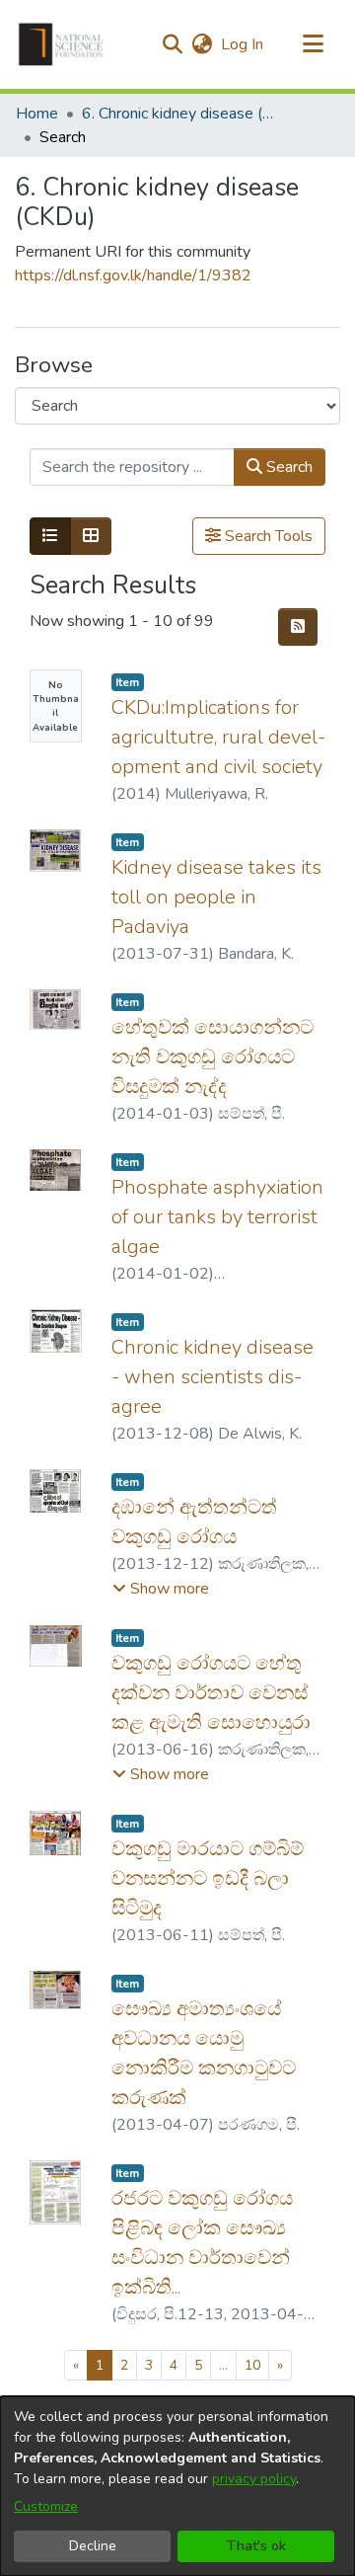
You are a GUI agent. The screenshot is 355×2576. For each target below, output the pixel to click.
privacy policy (254, 2479)
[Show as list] (50, 536)
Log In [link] (243, 44)
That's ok (256, 2546)
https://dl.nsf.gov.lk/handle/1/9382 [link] (133, 275)
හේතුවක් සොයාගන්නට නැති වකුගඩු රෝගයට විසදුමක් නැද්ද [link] (213, 1057)
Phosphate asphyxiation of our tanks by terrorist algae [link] (217, 1217)
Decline (93, 2546)
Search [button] (287, 467)
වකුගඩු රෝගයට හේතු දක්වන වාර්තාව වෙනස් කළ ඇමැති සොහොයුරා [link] (211, 1693)
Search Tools (267, 536)
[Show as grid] (91, 536)
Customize (46, 2506)
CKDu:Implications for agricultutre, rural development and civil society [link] (218, 737)
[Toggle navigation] (313, 44)
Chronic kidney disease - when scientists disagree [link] (213, 1377)
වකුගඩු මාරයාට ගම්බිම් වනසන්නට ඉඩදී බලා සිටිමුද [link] (208, 1878)
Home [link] (37, 114)
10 (252, 2365)
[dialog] (177, 2486)
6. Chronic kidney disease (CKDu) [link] (180, 114)
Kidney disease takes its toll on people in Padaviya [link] (216, 897)
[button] (61, 44)
